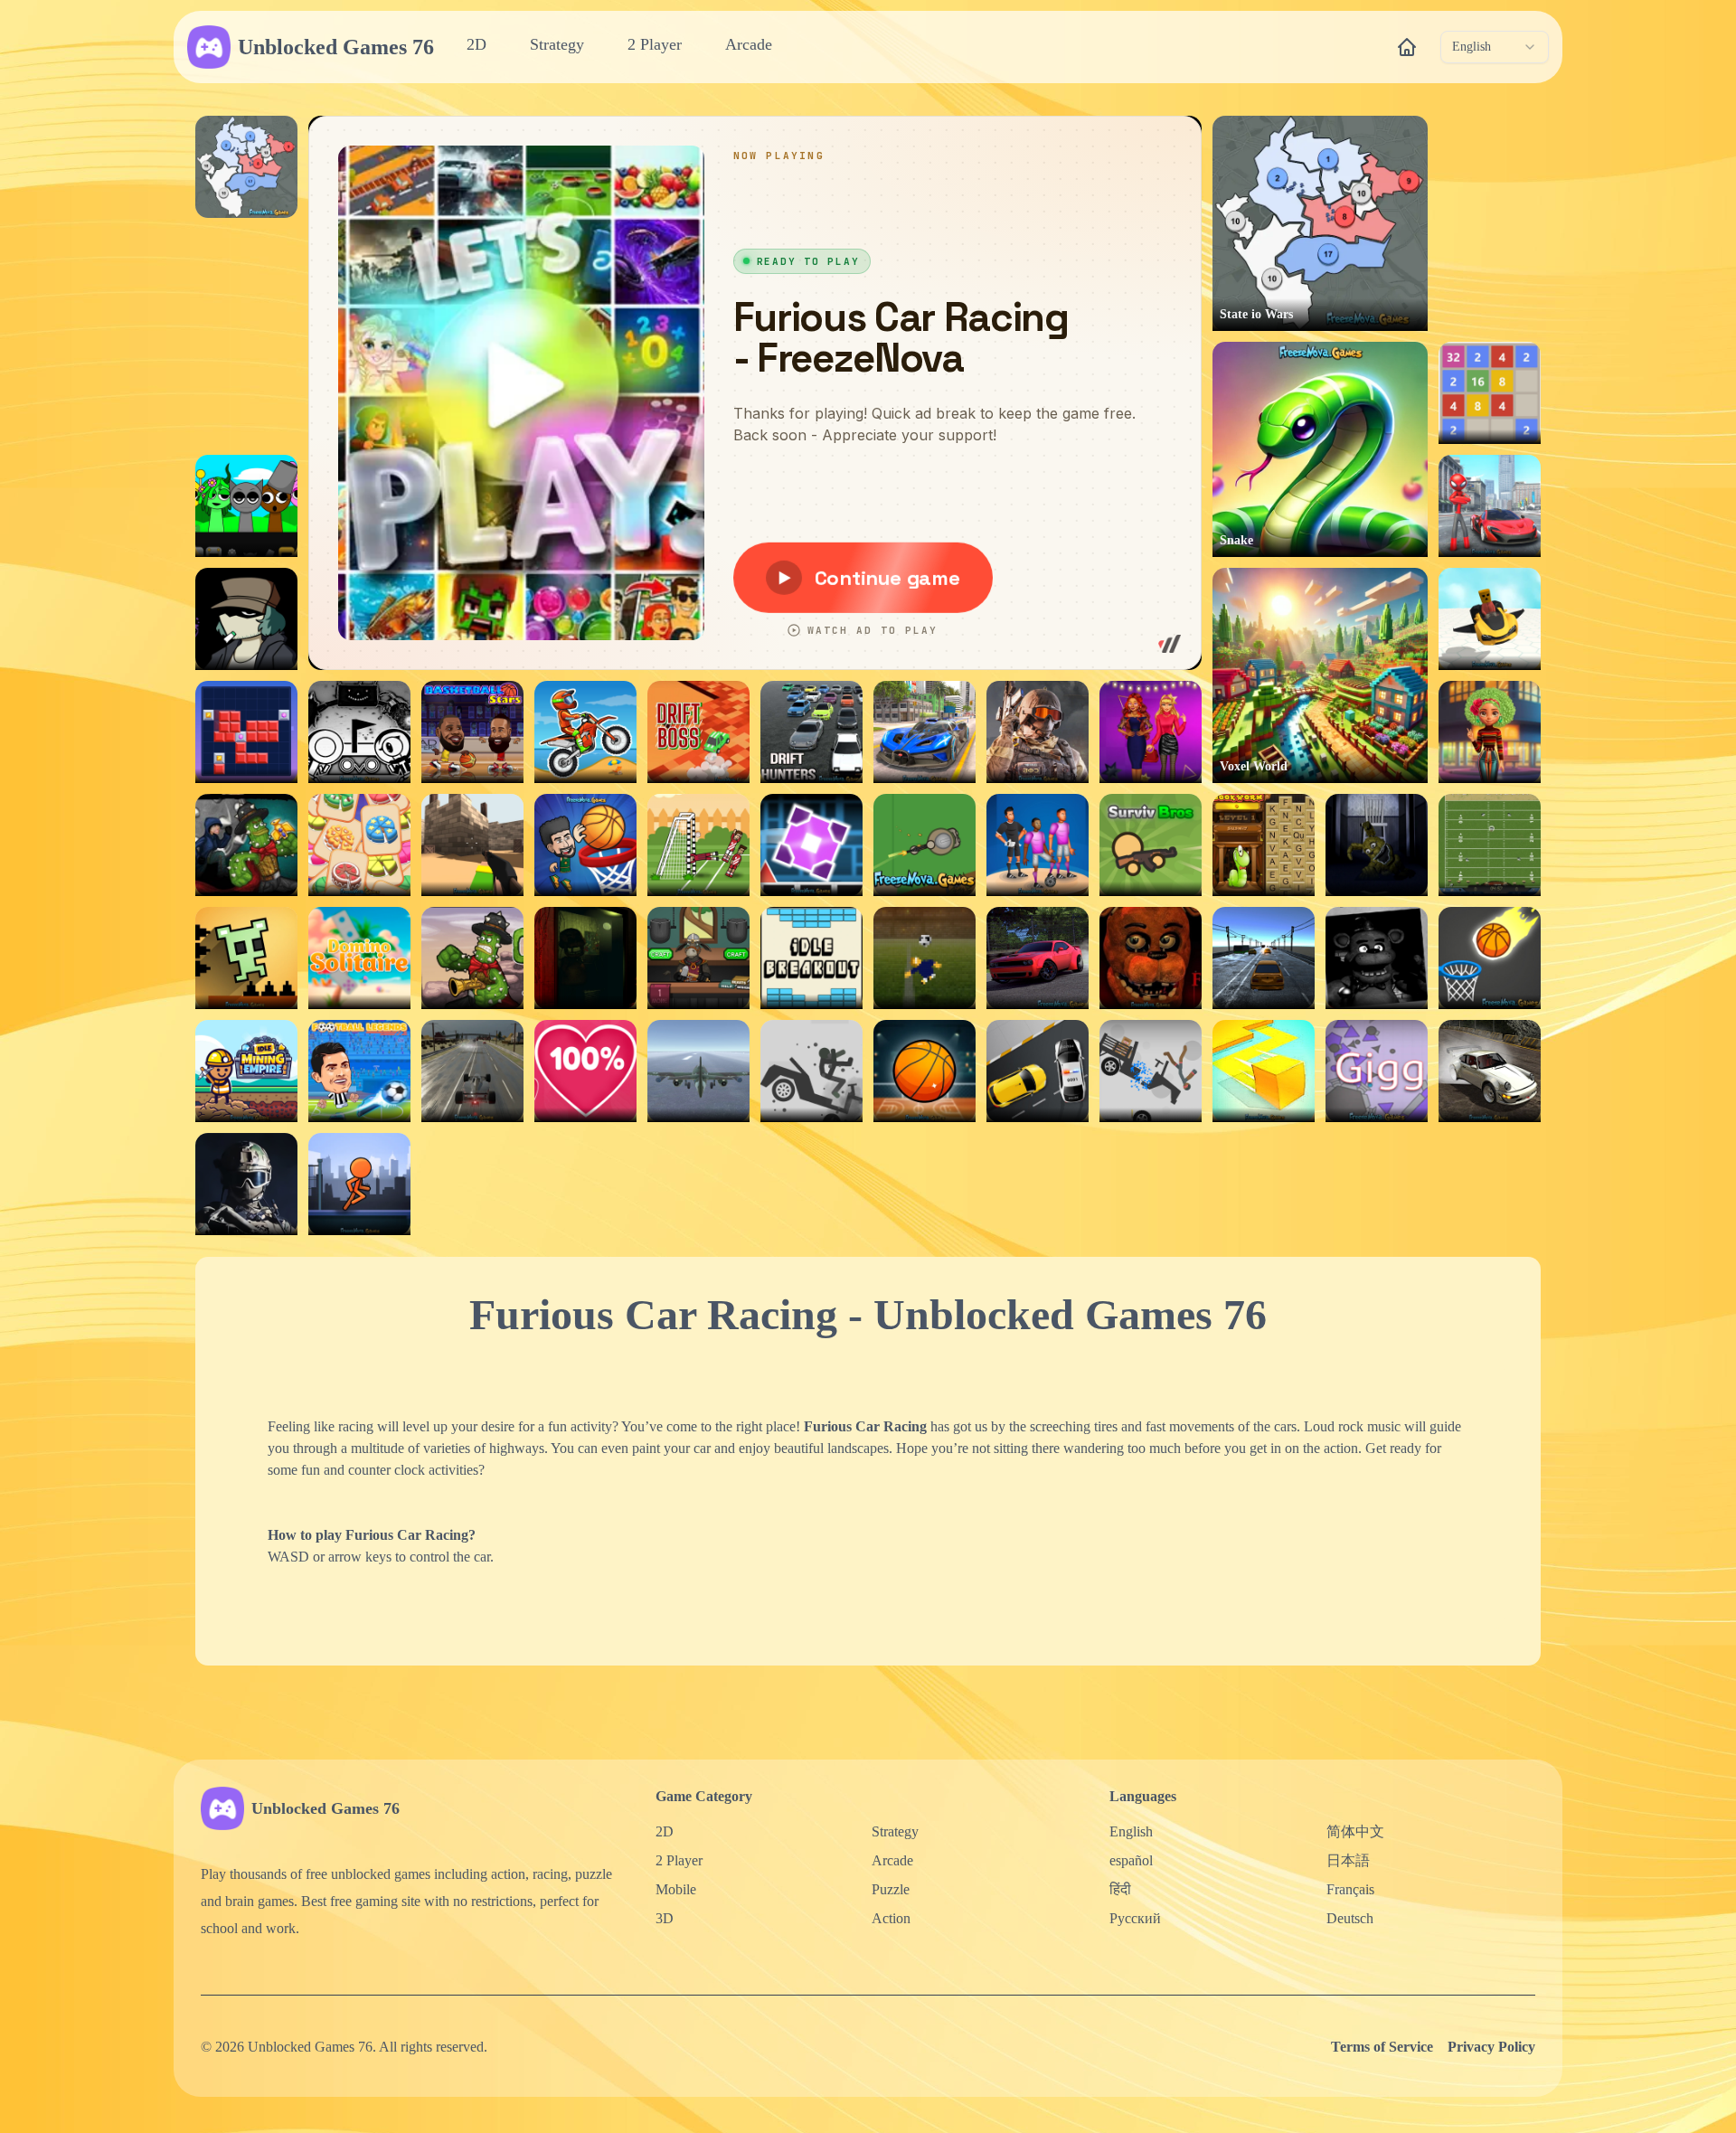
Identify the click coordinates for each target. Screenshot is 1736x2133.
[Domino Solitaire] (359, 958)
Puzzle (891, 1889)
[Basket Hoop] (925, 1071)
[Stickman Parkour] (359, 1184)
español (1131, 1860)
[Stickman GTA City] (1490, 506)
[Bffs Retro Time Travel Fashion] (1490, 732)
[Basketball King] (585, 845)
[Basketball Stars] (472, 732)
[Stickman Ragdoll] (811, 1071)
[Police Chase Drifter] (1038, 1071)
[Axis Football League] (1490, 845)
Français (1350, 1889)
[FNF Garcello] (246, 619)
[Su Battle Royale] (925, 845)
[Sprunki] (246, 506)
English (1131, 1831)
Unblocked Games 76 (336, 47)
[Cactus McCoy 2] (246, 845)
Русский (1135, 1918)
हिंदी (1120, 1889)
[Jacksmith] (698, 958)
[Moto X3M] (585, 732)
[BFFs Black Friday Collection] (1151, 732)
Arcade (749, 44)
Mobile (676, 1889)
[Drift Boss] (698, 732)
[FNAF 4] (1377, 845)
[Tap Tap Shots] (1490, 958)
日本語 (1348, 1860)
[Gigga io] (1377, 1071)
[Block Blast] (246, 732)
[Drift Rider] (1490, 1071)
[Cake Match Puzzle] (359, 845)
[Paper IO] (1264, 1071)
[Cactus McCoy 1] (472, 958)
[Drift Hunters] (811, 732)
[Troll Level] (246, 958)
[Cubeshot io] (472, 845)
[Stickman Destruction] (1151, 1071)
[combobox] (1495, 47)
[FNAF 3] (585, 958)
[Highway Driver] (472, 1071)
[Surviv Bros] (1151, 845)
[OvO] (359, 732)
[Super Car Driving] (925, 732)
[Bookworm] (1264, 845)
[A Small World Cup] (925, 958)
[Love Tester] (585, 1071)
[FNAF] (1377, 958)
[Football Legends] (359, 1071)
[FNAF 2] (1151, 958)
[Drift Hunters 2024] (1038, 958)
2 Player (655, 44)
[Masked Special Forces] (246, 1184)
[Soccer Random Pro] (698, 845)
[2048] (1490, 393)
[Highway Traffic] (1264, 958)
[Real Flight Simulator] (698, 1071)
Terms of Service (1382, 2047)
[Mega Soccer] (1038, 845)
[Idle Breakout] (811, 958)
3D (665, 1918)
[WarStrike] (1038, 732)
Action (891, 1918)
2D (476, 44)
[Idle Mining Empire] (246, 1071)
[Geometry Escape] (811, 845)
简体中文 (1355, 1831)
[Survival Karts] (1490, 619)
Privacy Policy (1491, 2047)
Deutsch (1350, 1918)
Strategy (557, 44)
